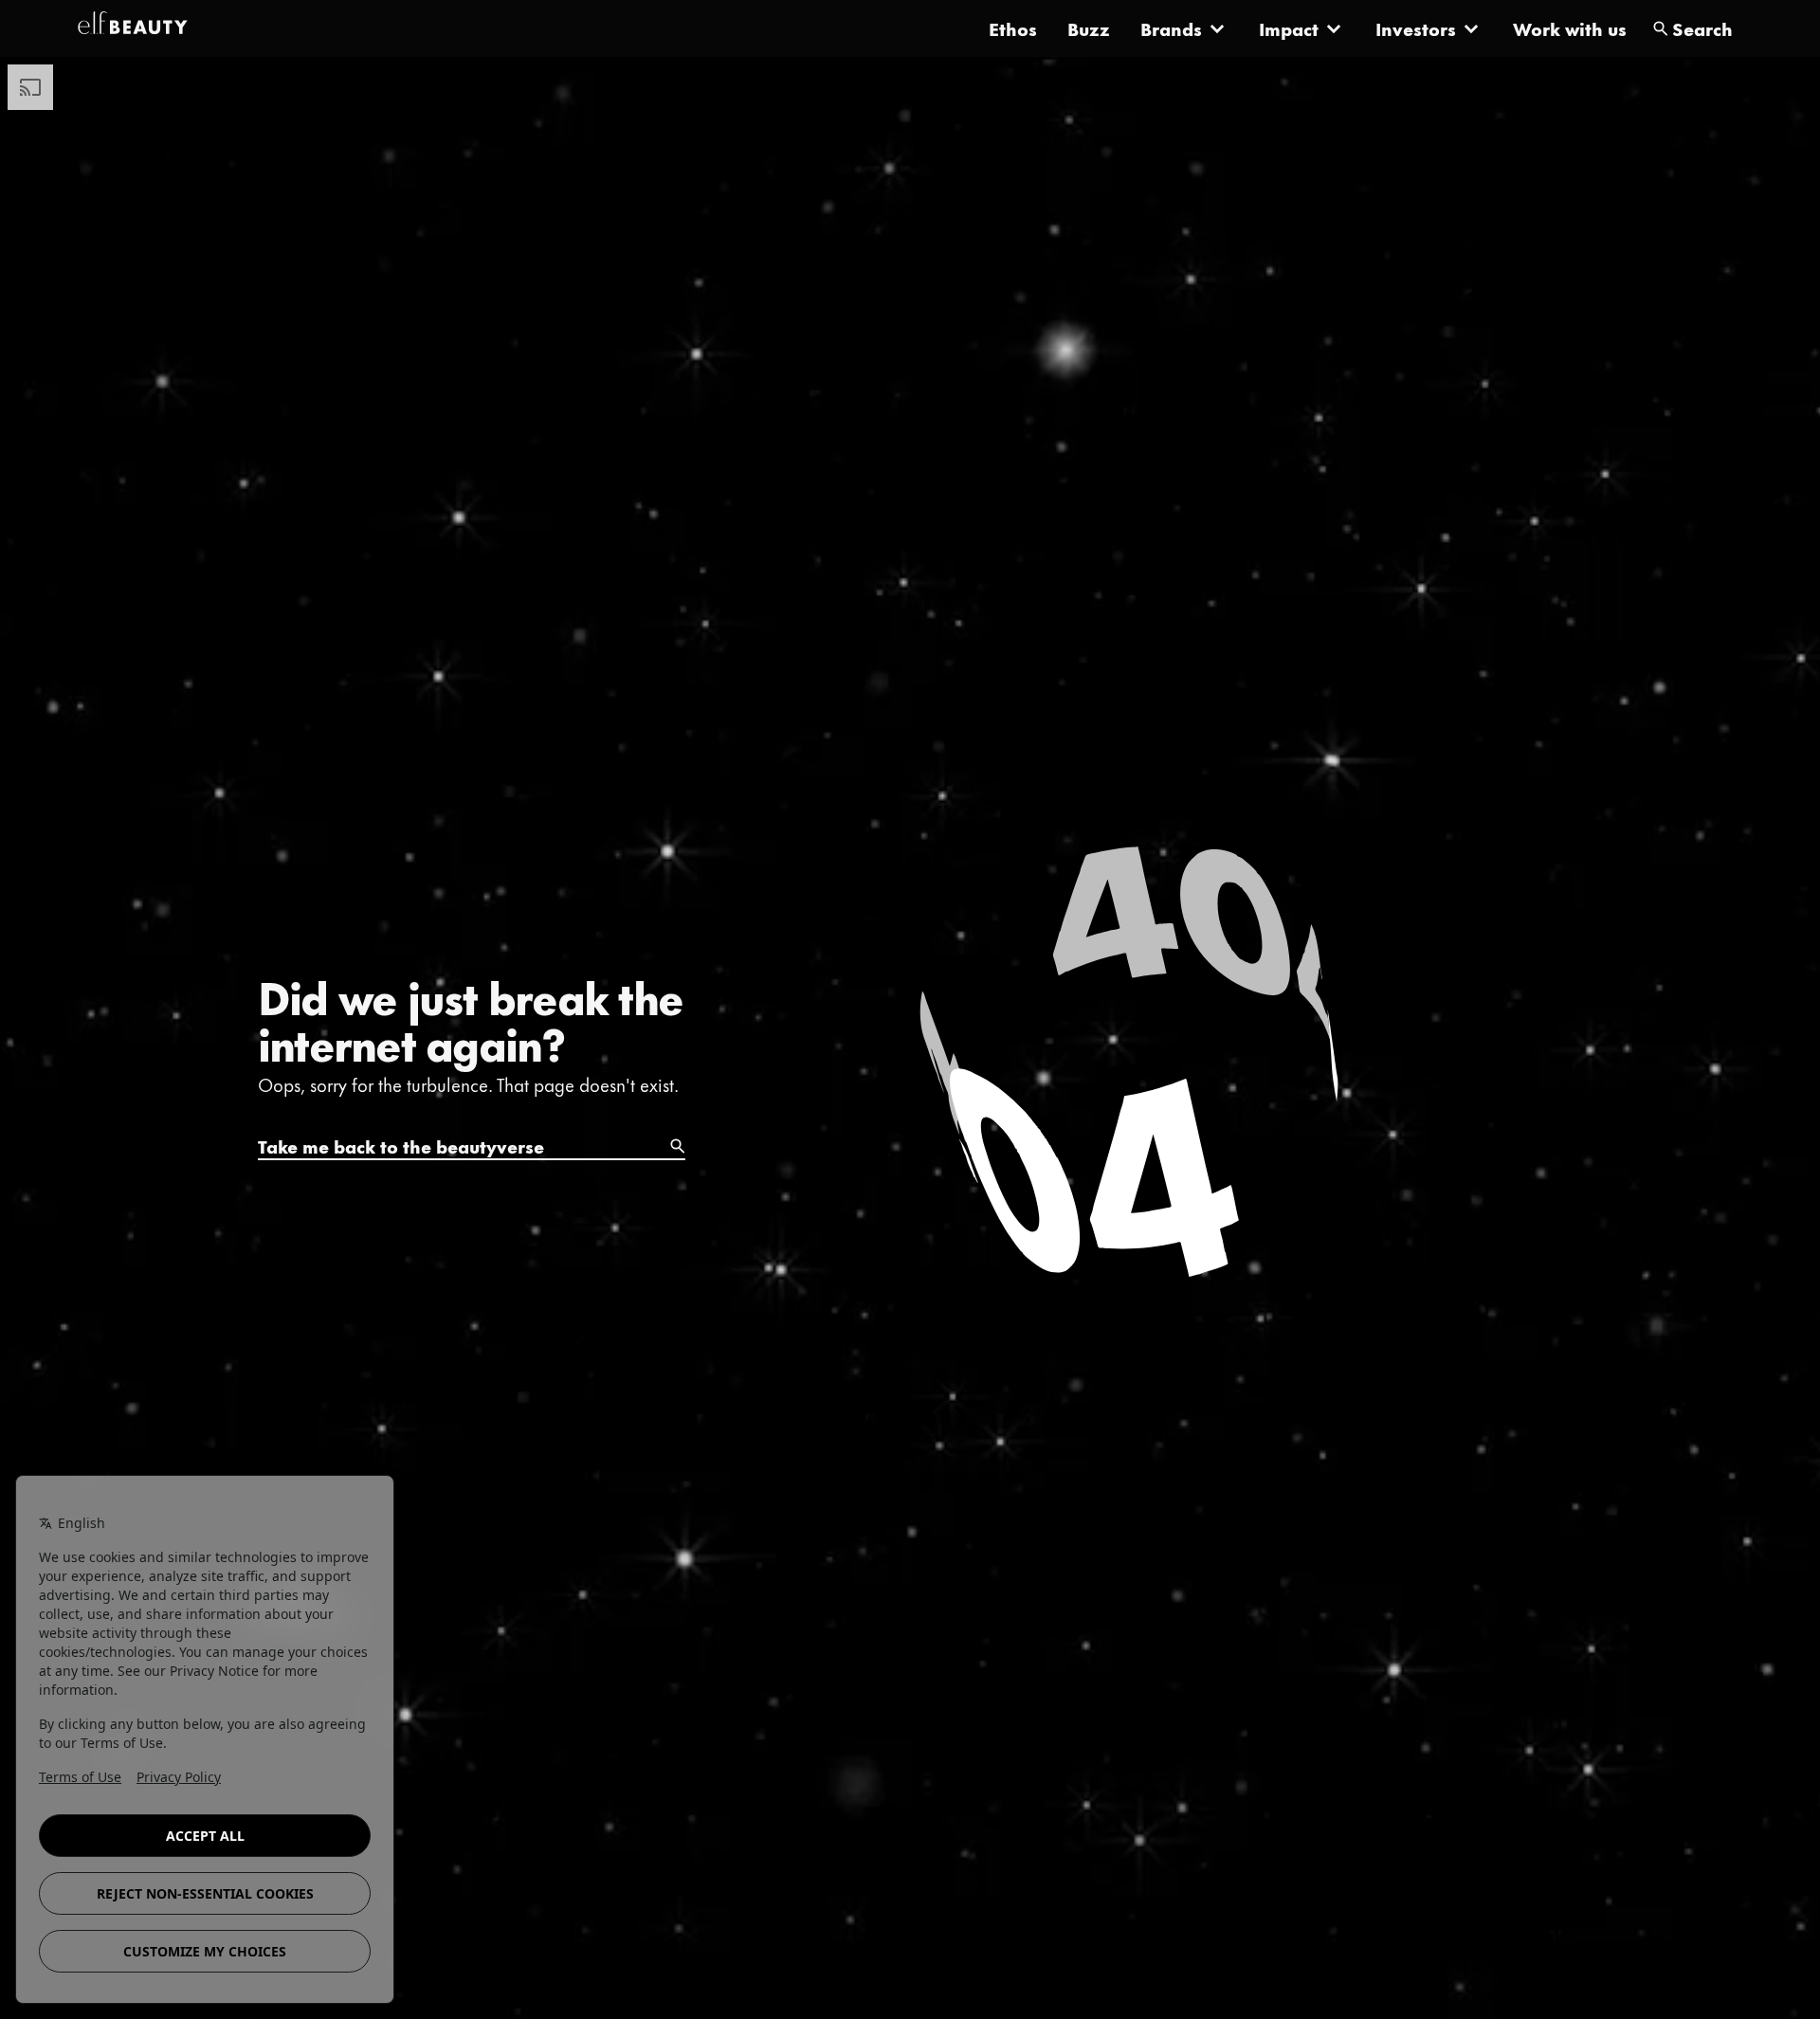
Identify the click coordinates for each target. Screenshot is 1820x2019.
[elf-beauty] (133, 28)
